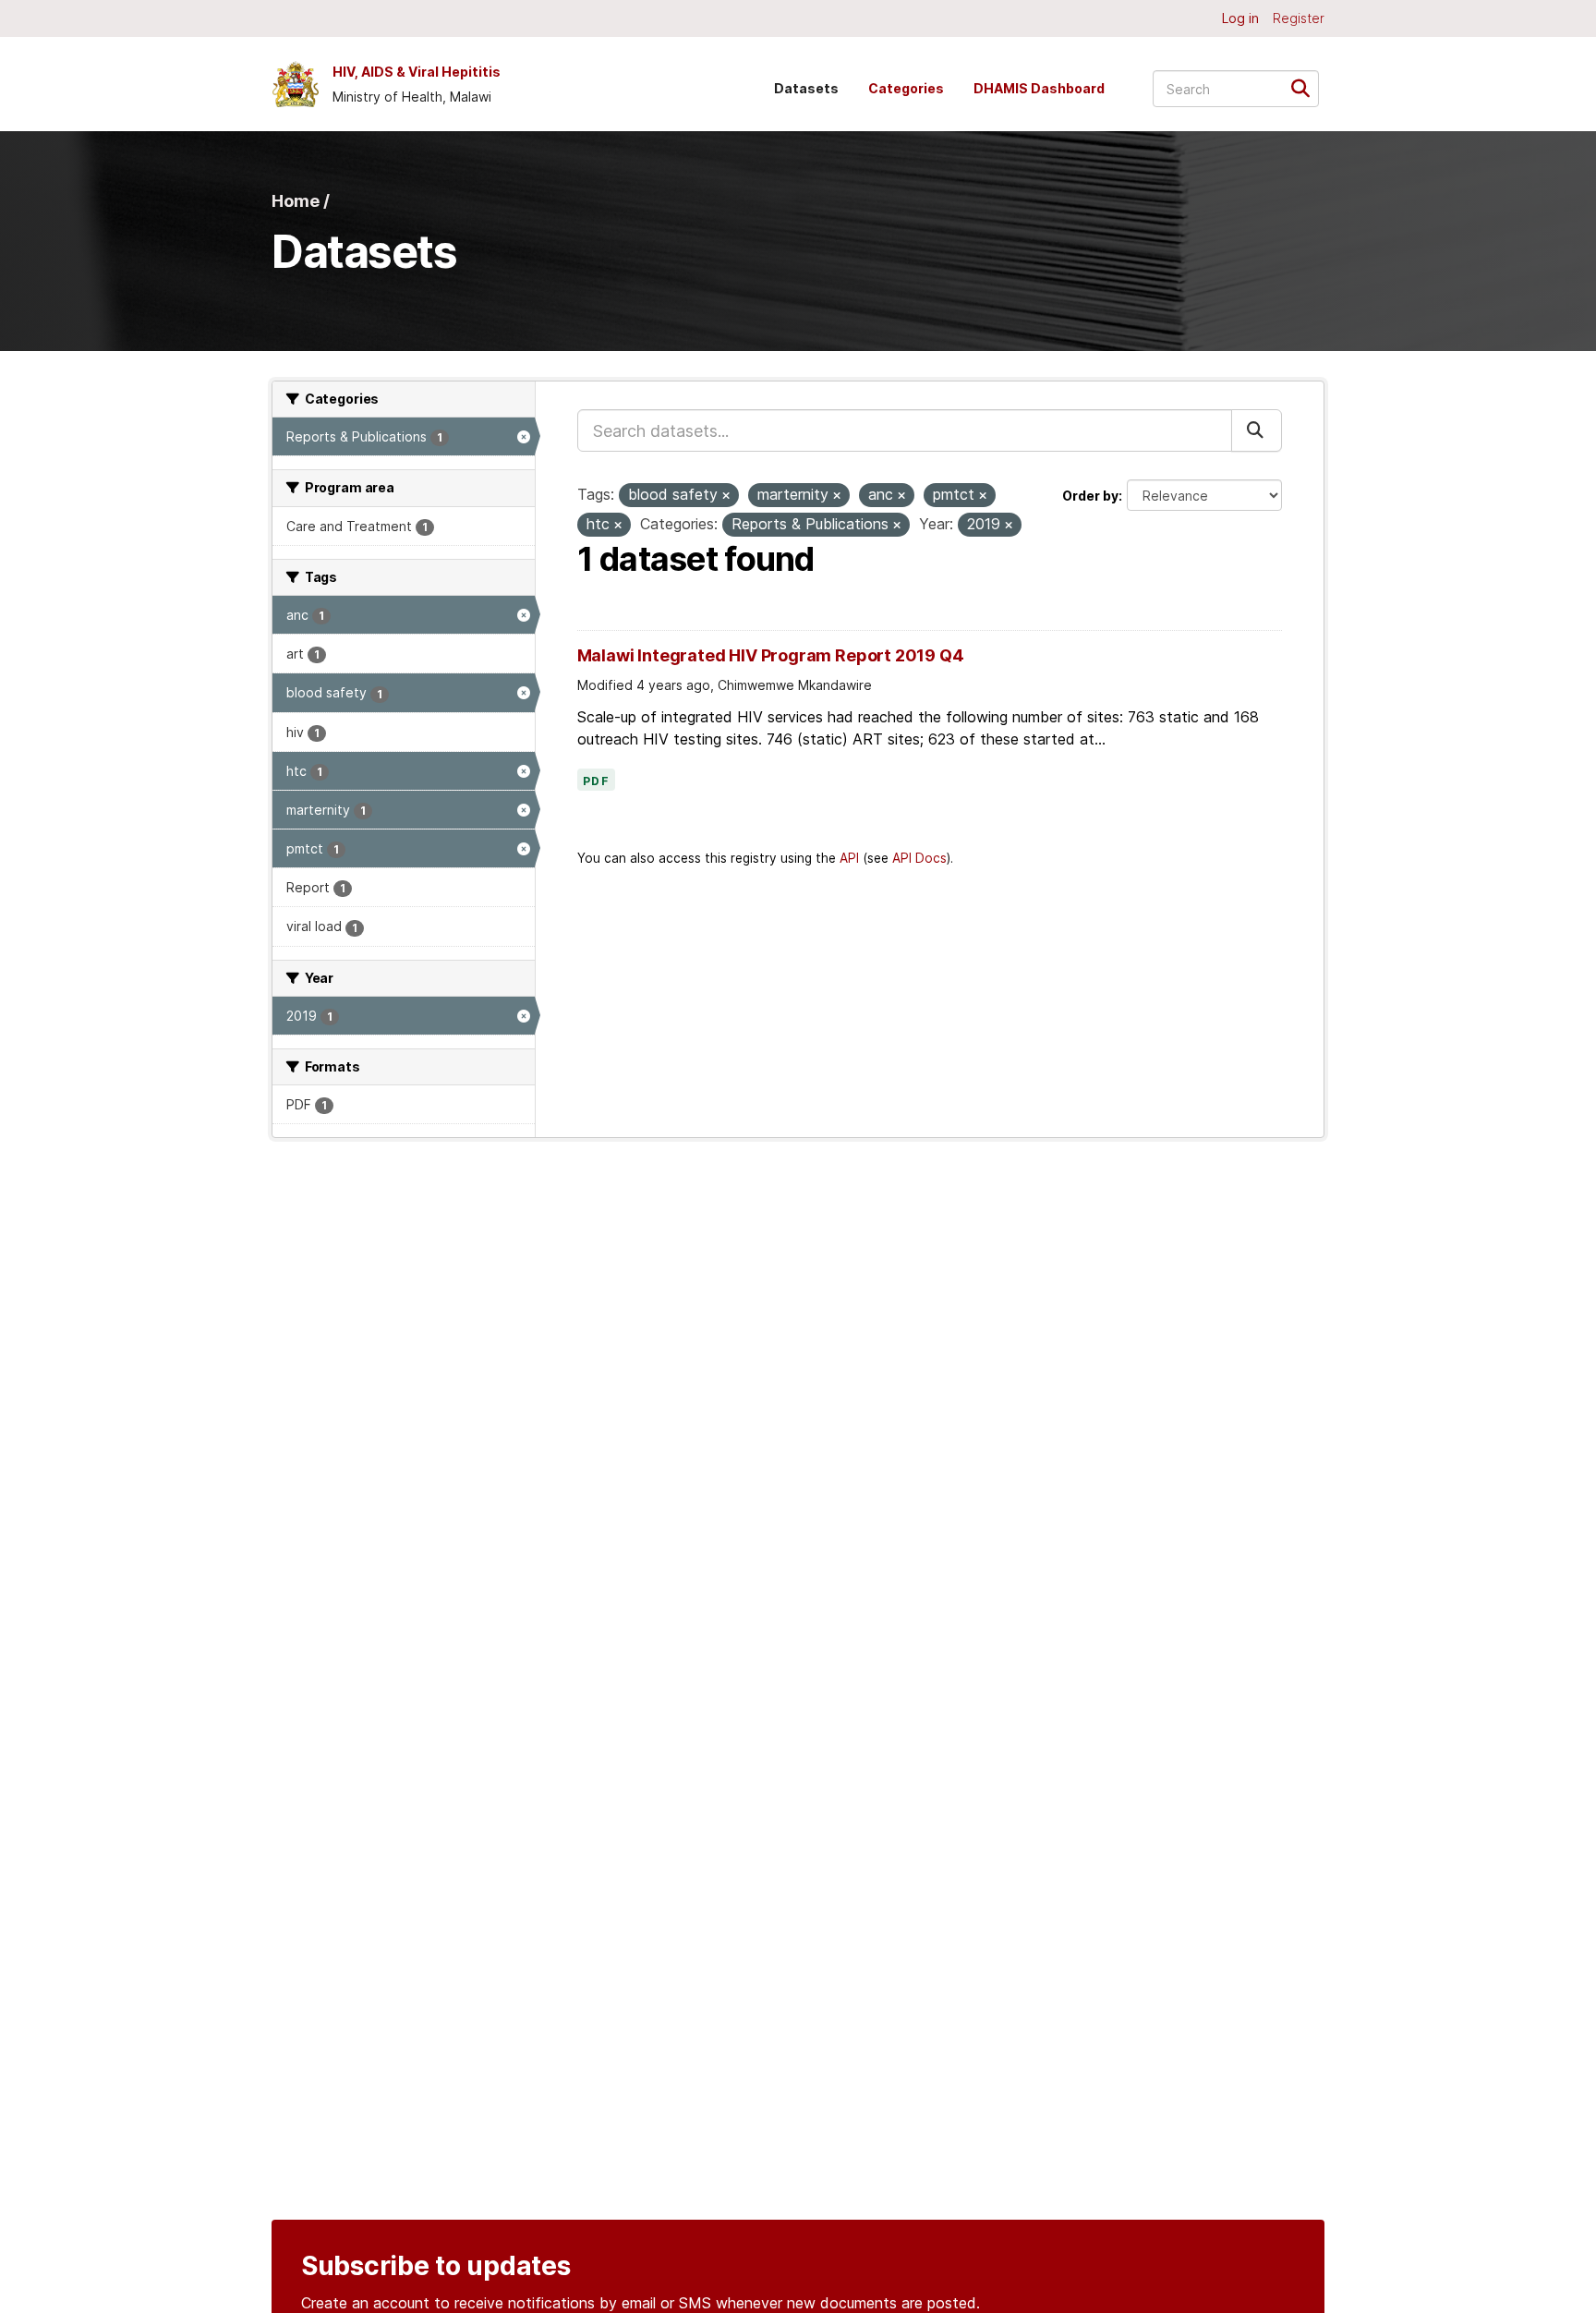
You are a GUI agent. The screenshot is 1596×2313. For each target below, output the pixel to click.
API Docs (919, 858)
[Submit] (1306, 87)
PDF (597, 781)
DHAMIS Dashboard (1039, 88)
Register (1299, 18)
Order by (1090, 496)
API (849, 858)
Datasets (806, 88)
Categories (906, 88)
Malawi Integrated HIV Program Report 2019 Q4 (771, 655)
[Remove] (726, 496)
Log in (1240, 18)
